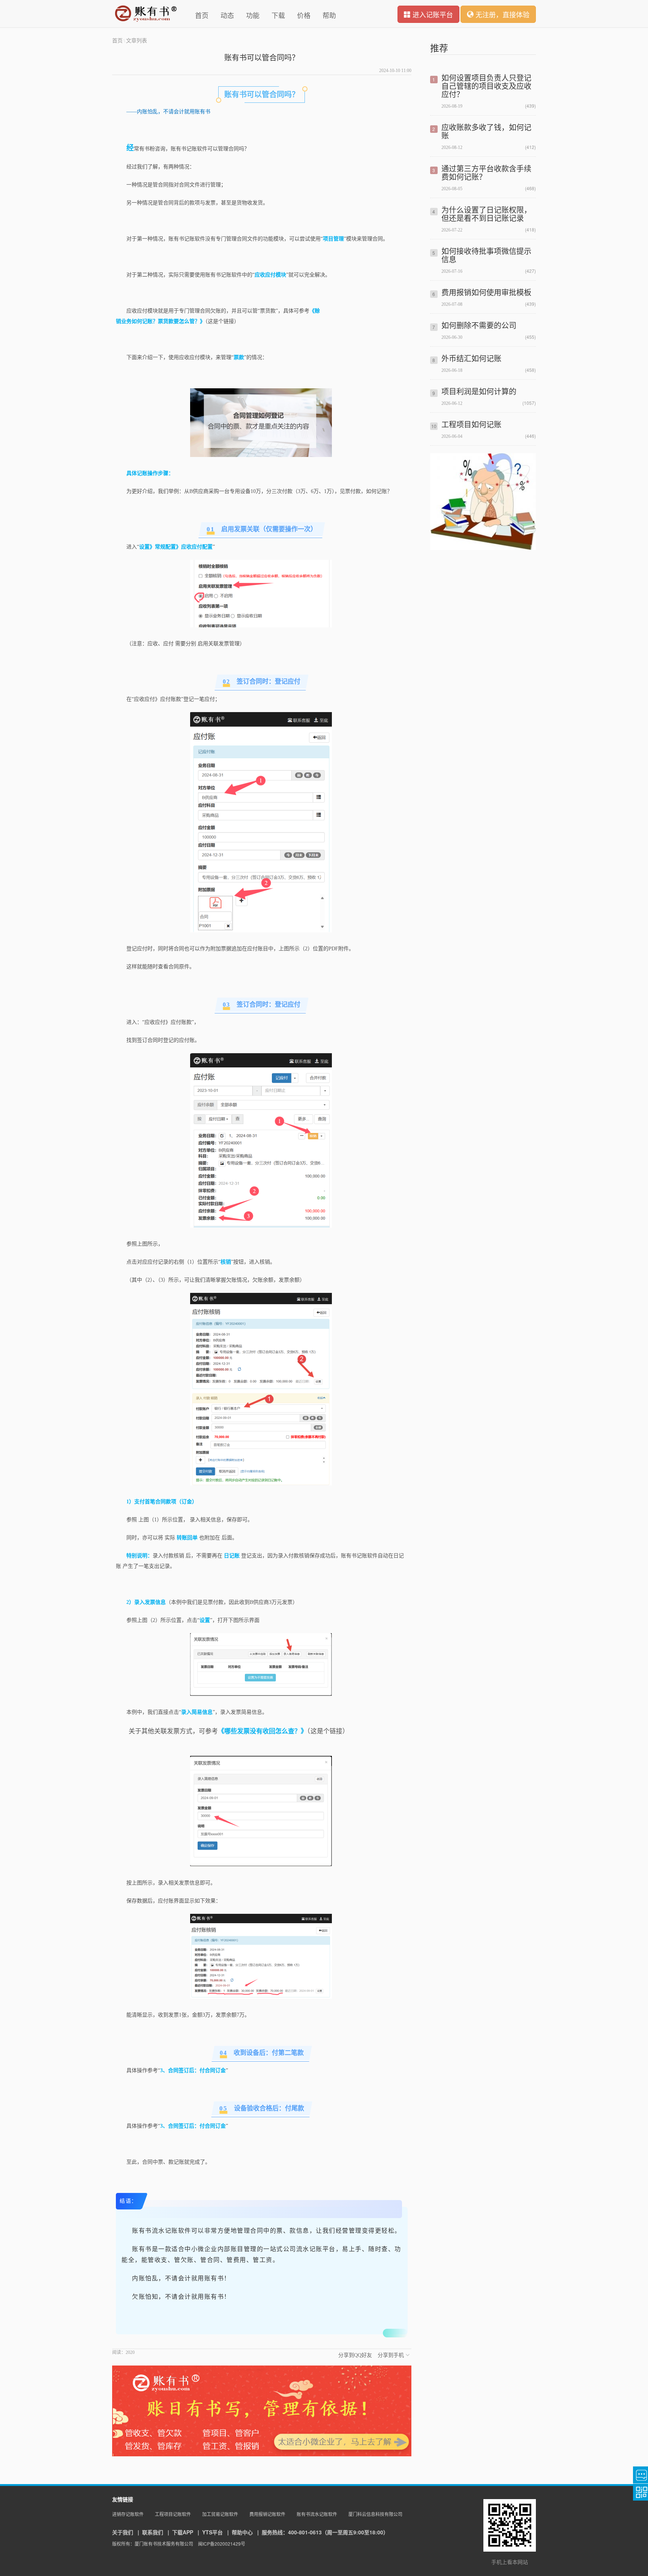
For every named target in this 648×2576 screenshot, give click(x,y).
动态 (227, 15)
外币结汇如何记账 (471, 358)
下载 (278, 15)
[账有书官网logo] (146, 14)
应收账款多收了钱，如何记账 (486, 131)
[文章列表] (483, 548)
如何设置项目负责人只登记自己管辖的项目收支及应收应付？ (486, 86)
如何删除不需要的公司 (479, 325)
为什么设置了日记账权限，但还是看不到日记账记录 (486, 214)
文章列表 (136, 40)
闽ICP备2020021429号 (222, 2544)
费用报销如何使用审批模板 (486, 292)
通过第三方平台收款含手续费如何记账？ (486, 172)
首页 (202, 15)
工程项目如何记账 (471, 424)
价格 (304, 15)
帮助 (329, 15)
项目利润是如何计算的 (479, 391)
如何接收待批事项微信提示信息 (486, 255)
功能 (253, 15)
